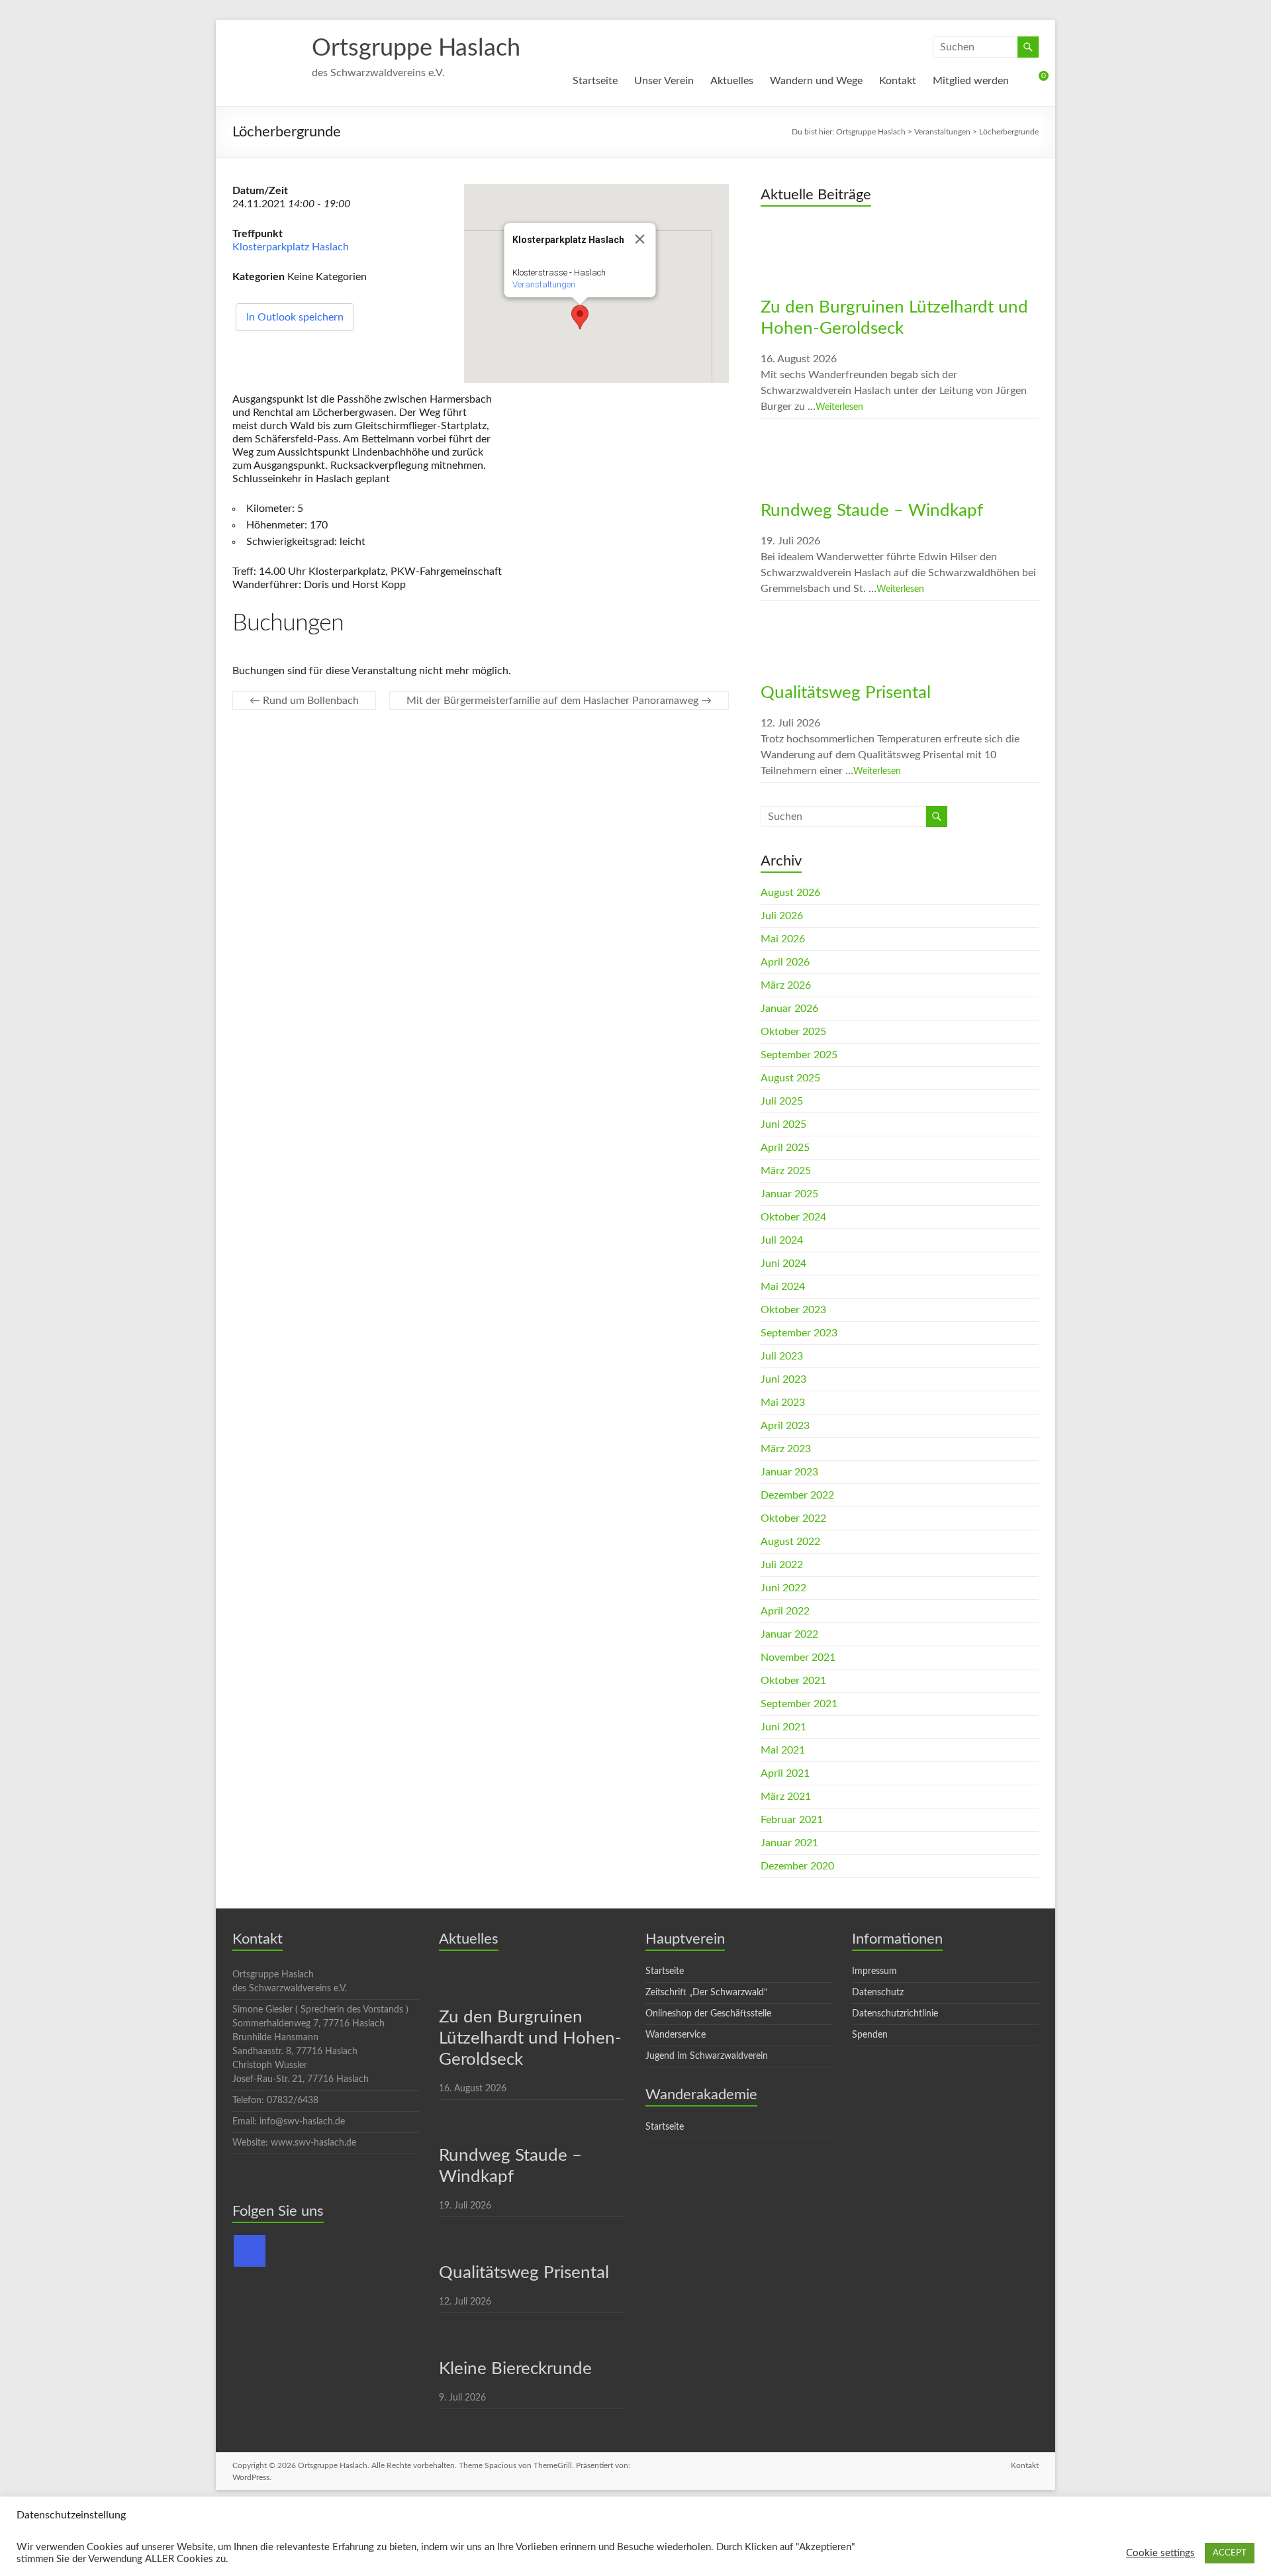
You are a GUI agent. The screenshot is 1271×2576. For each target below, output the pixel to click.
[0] (1032, 81)
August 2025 (790, 1078)
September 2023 (799, 1333)
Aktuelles (732, 81)
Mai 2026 (783, 939)
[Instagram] (250, 2251)
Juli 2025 (782, 1101)
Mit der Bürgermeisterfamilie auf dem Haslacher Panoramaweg (559, 701)
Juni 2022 (783, 1588)
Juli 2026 (782, 916)
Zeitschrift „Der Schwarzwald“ (706, 1993)
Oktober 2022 (793, 1518)
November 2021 (798, 1658)
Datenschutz (878, 1993)
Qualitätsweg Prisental (846, 693)
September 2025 (799, 1055)
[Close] (640, 239)
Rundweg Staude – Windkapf (872, 511)
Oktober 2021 (793, 1681)
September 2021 (799, 1704)
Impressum (874, 1971)
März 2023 (786, 1449)
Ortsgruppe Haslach (416, 48)
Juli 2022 (782, 1565)
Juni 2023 (783, 1379)
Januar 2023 (789, 1472)
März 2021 (786, 1797)
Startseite (595, 81)
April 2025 (785, 1148)
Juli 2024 (782, 1240)
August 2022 (790, 1542)
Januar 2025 (789, 1194)
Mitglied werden (971, 81)
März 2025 (786, 1171)
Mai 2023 (783, 1403)
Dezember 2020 (797, 1866)
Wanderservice (676, 2035)
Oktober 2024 (793, 1217)
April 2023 (785, 1426)
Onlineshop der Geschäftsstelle (708, 2014)
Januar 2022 (789, 1634)
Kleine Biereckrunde (515, 2369)
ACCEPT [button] (1230, 2553)
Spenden (870, 2035)
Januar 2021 (789, 1843)
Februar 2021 (792, 1820)
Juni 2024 (783, 1263)
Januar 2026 (789, 1009)
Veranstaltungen (544, 284)
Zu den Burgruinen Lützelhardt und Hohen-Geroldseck (530, 2038)
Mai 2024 (783, 1287)
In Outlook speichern (295, 317)
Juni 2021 (783, 1727)
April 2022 (785, 1611)
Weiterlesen (839, 407)
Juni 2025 (783, 1124)
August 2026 (790, 893)
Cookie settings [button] (1160, 2553)
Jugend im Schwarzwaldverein (707, 2056)
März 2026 (786, 985)
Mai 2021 (783, 1750)
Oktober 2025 (793, 1032)
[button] (580, 317)
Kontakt (898, 81)
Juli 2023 (782, 1356)
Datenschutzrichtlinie (895, 2014)
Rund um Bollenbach (304, 701)
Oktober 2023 (793, 1310)
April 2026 (785, 962)
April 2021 (785, 1773)
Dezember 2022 (797, 1495)
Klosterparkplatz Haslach (291, 247)
